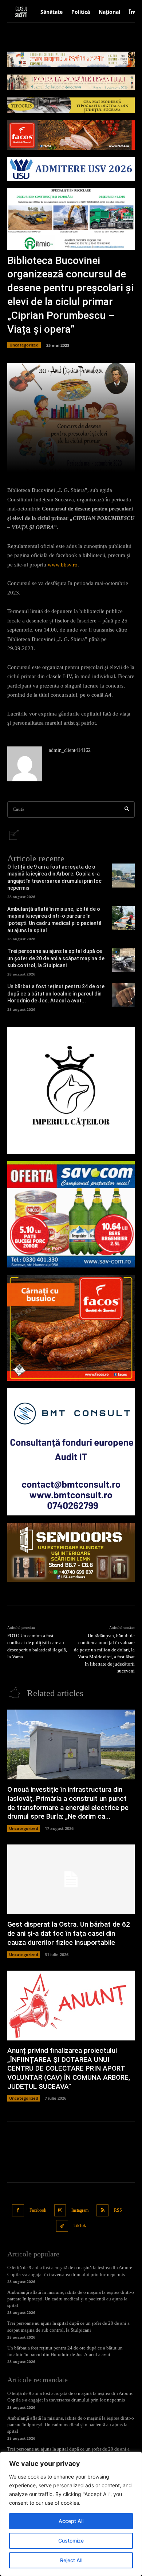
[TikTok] (62, 2226)
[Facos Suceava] (71, 1328)
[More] (97, 462)
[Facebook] (18, 2210)
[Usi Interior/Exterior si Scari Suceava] (71, 1552)
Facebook (38, 2210)
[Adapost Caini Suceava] (71, 1090)
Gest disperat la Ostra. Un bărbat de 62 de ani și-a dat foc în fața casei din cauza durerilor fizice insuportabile (69, 1933)
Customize (71, 2541)
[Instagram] (60, 2210)
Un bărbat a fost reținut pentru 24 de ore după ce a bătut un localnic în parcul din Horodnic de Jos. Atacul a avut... (56, 993)
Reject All (71, 2560)
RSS (118, 2210)
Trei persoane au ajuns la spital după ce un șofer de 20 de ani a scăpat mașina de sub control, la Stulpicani (56, 958)
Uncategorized (24, 345)
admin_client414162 (70, 750)
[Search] (127, 810)
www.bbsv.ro (63, 565)
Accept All (71, 2521)
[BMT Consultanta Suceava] (71, 1452)
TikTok (80, 2226)
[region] (71, 2514)
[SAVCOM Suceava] (71, 1215)
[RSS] (102, 2210)
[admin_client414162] (25, 764)
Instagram (80, 2210)
